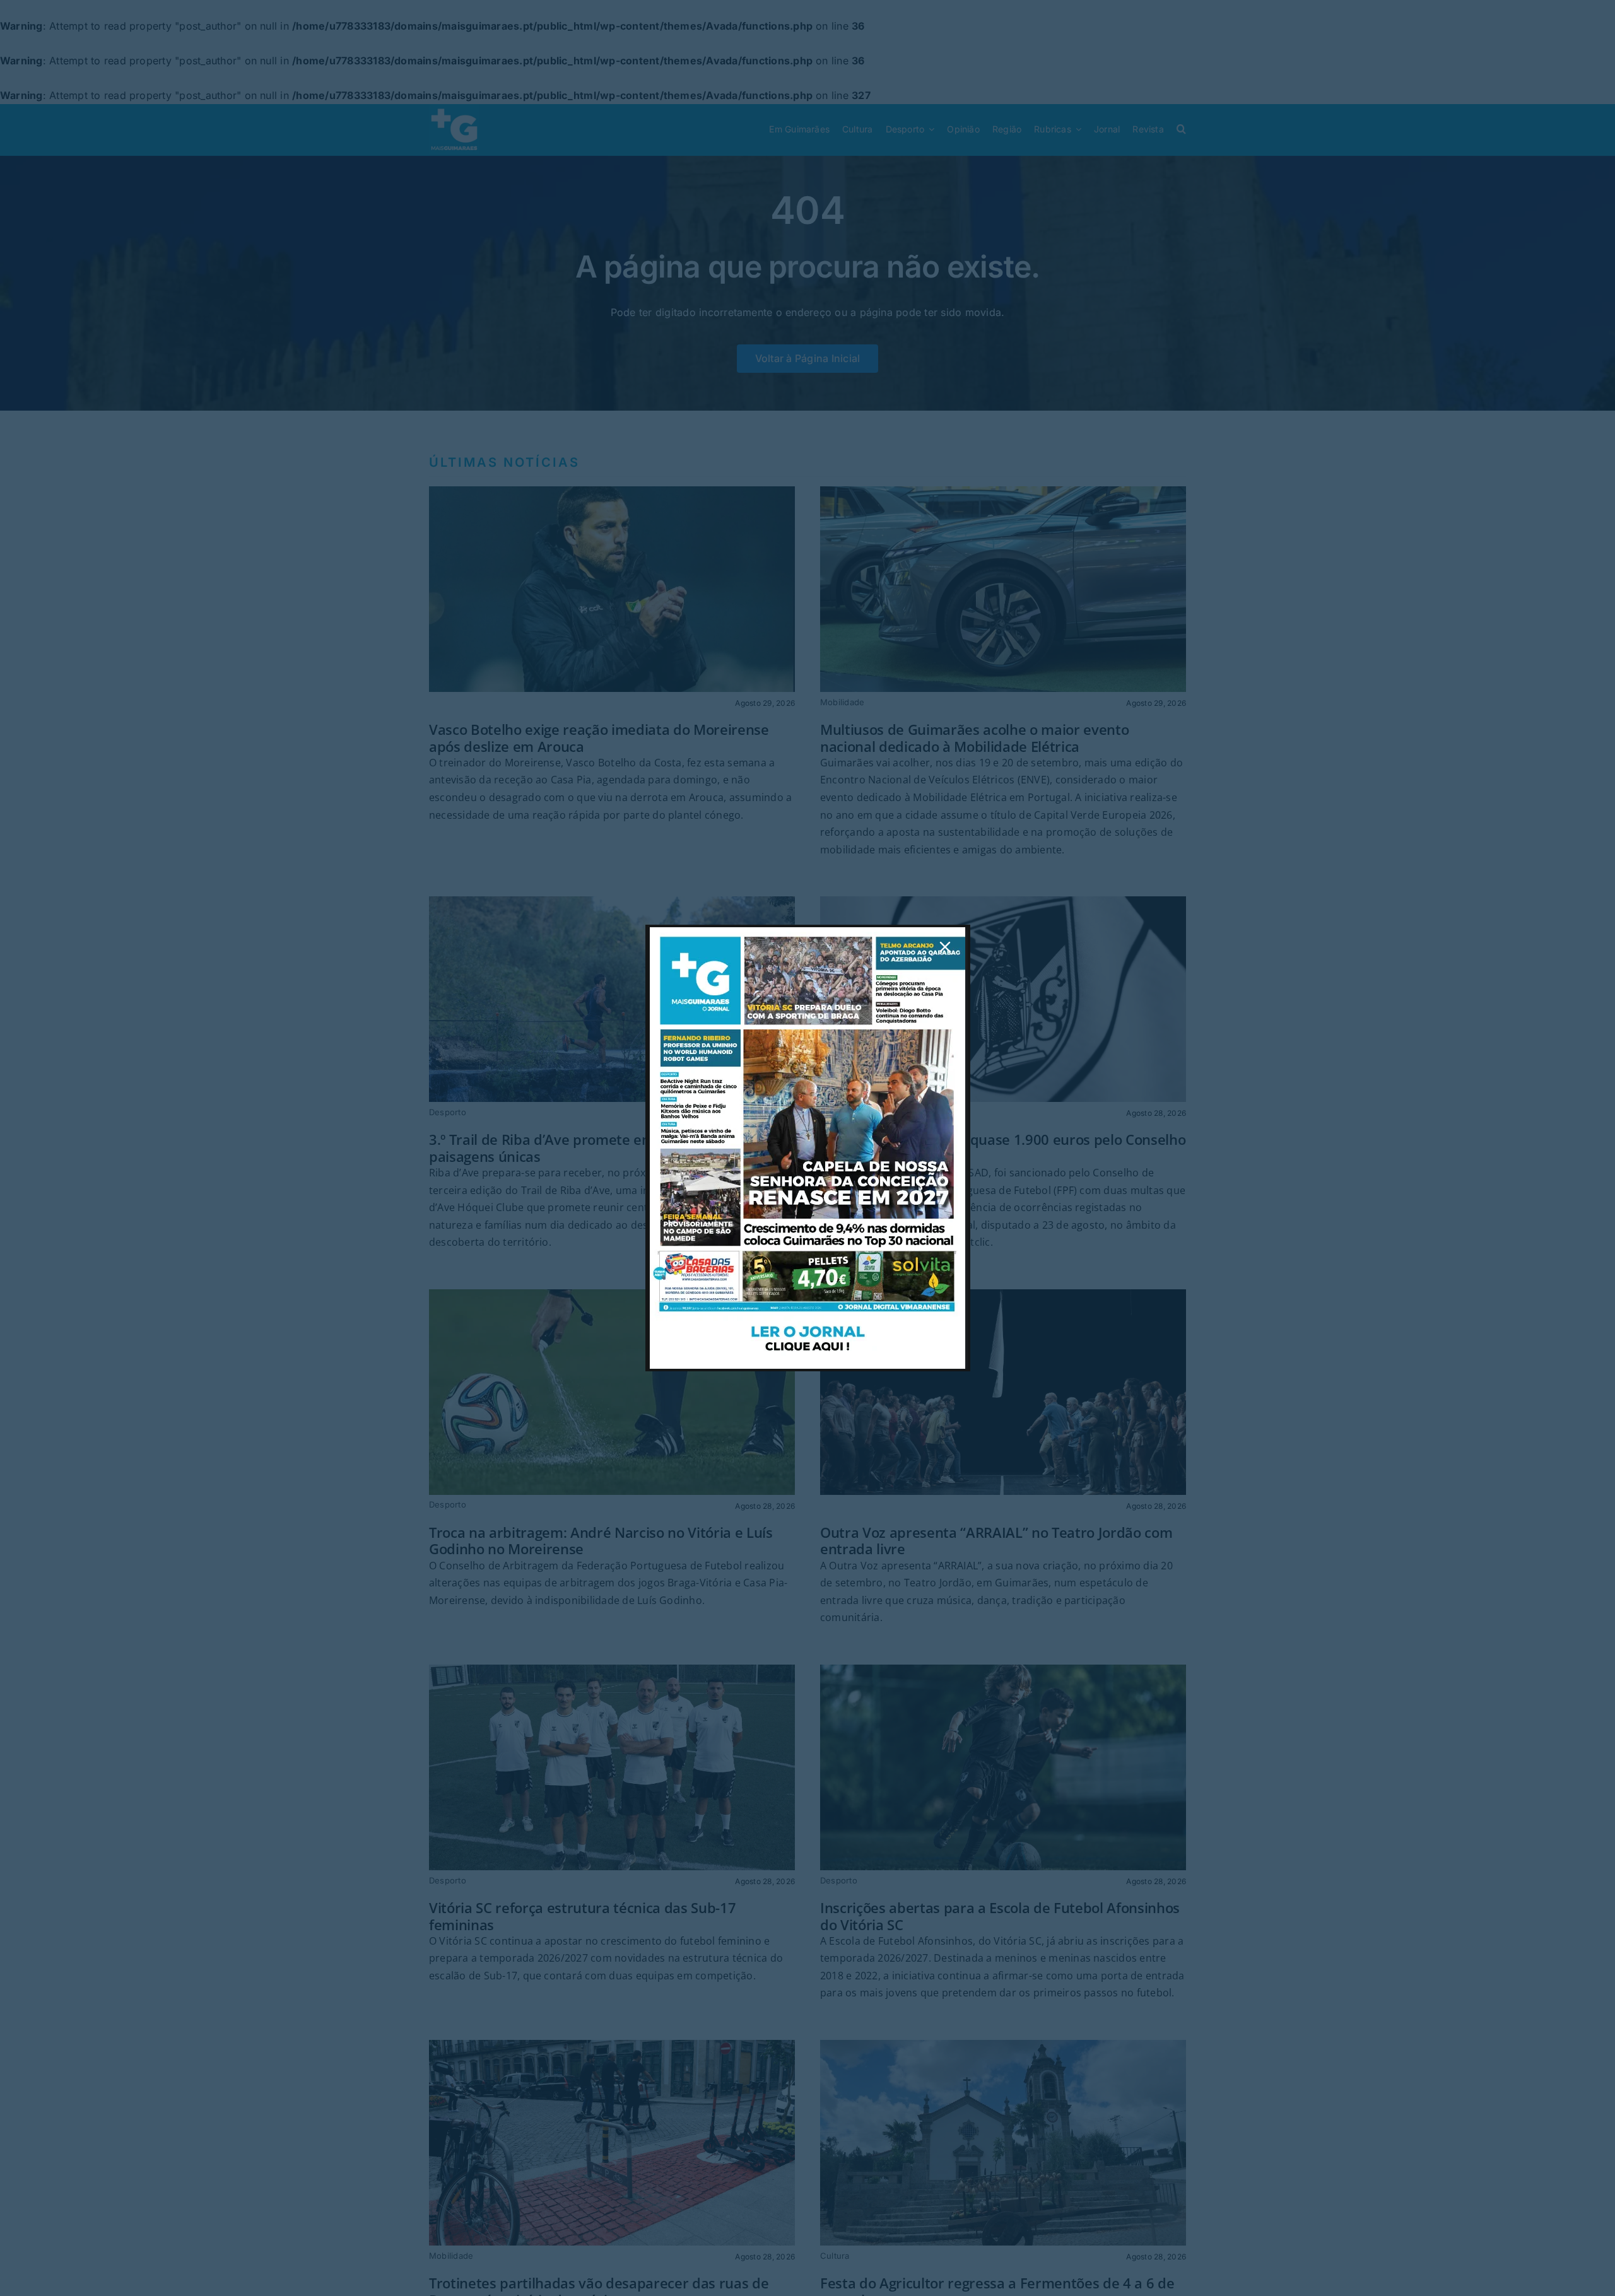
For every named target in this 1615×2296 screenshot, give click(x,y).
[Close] (945, 947)
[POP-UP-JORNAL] (807, 932)
